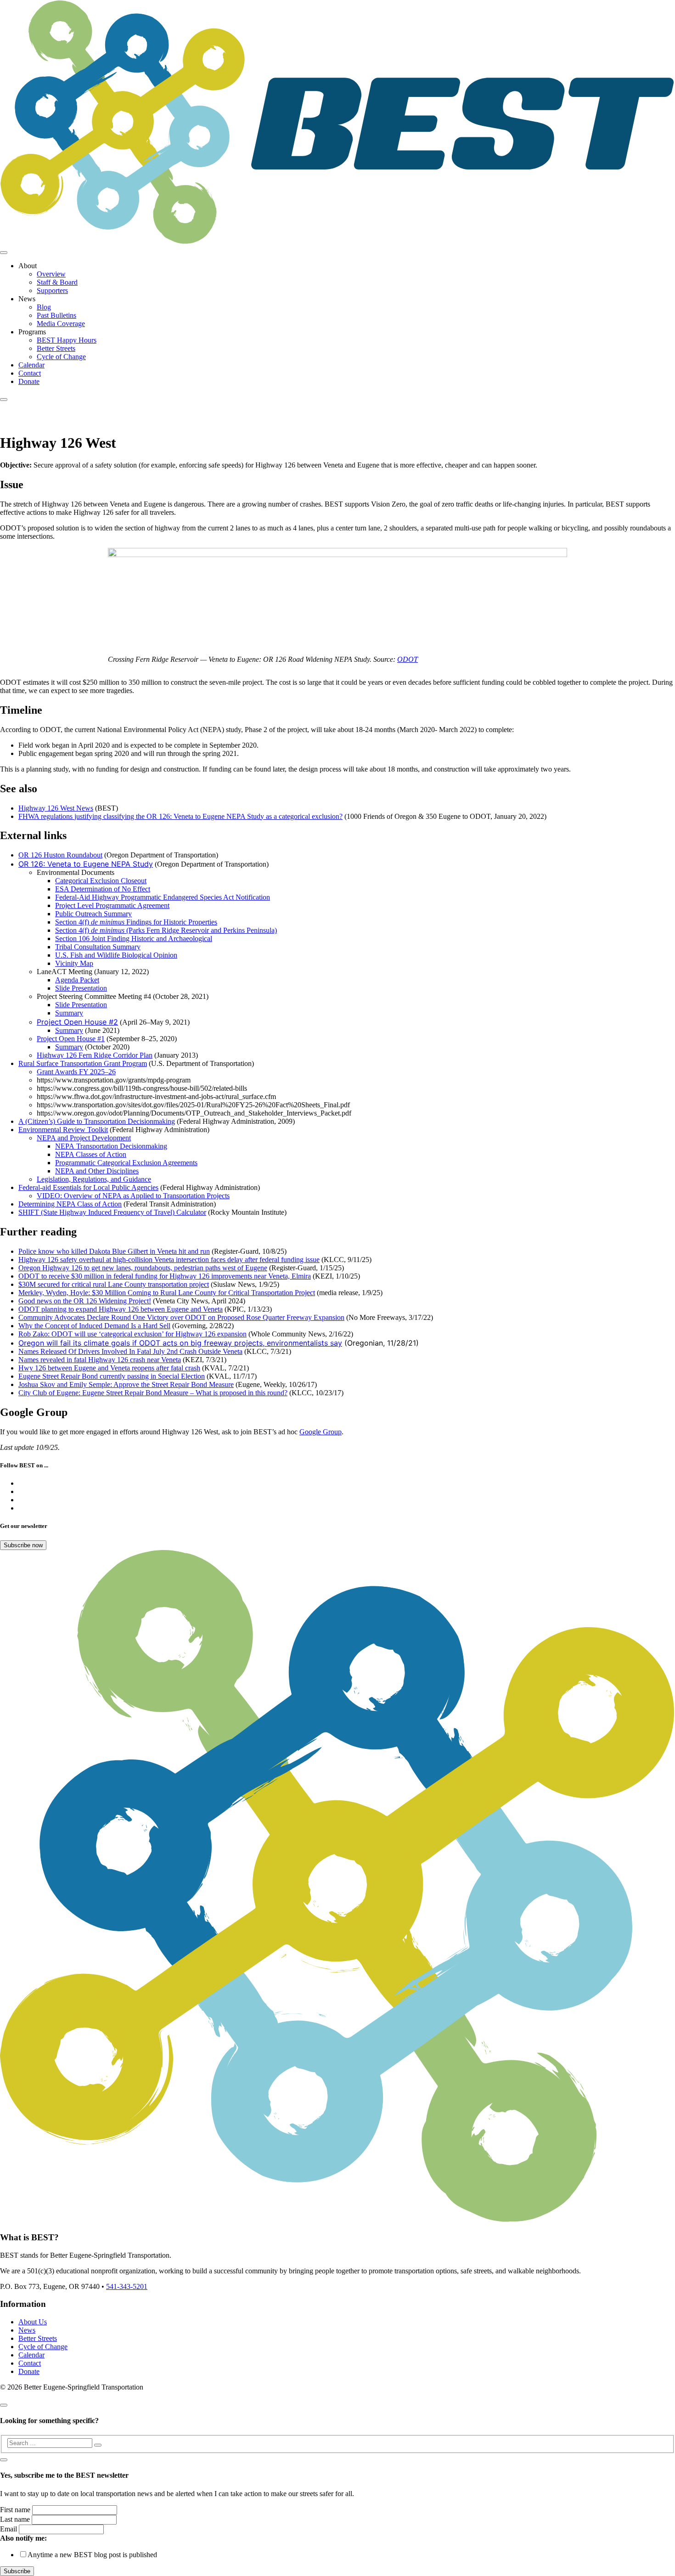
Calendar (31, 365)
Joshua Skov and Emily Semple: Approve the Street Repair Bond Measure (126, 1384)
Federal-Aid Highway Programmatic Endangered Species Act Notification (163, 897)
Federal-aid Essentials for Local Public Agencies (88, 1187)
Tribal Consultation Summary (98, 947)
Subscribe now (23, 1545)
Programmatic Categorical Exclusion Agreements (126, 1163)
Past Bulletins (56, 315)
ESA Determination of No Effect (103, 889)
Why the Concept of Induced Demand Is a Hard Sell (94, 1326)
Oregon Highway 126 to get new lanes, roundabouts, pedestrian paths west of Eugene (143, 1268)
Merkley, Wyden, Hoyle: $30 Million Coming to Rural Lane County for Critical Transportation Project (167, 1293)
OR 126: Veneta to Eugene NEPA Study (86, 864)
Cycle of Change (61, 357)
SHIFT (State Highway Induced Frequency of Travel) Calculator (112, 1212)
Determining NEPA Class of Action (70, 1204)
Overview (51, 274)
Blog (44, 307)
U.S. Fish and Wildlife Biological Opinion (116, 955)
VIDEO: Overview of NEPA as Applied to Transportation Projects (133, 1196)
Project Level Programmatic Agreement (112, 905)
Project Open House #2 (77, 1022)
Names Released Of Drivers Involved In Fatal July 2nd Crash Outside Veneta (130, 1351)
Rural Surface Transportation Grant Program (83, 1063)
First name (15, 2510)
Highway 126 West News (56, 808)
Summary (69, 1013)
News (27, 2330)
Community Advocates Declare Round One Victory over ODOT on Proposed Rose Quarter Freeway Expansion (181, 1317)
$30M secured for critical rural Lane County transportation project (114, 1284)
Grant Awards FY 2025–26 (76, 1072)
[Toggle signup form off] (4, 2460)
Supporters (52, 290)
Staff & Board (57, 282)
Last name (15, 2519)
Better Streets (56, 348)
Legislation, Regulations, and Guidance (94, 1179)
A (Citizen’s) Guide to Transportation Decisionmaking (97, 1121)
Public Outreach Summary (93, 914)
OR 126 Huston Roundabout (60, 855)
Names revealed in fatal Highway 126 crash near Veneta (100, 1360)
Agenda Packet (77, 980)
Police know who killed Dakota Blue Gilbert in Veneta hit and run (114, 1251)
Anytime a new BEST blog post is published (92, 2555)
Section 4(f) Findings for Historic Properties (136, 922)
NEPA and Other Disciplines (97, 1171)
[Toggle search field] (4, 400)
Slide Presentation (81, 988)
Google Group (321, 1432)
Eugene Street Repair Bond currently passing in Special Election (112, 1376)
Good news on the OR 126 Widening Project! (85, 1301)
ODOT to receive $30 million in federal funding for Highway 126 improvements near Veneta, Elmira (165, 1276)
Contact (30, 373)
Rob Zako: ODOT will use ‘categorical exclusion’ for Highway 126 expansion (132, 1334)
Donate (29, 381)
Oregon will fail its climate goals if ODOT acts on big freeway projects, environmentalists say (180, 1343)
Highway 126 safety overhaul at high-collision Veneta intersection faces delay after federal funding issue (169, 1260)
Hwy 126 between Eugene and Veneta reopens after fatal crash (109, 1368)
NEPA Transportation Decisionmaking (111, 1146)
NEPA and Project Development (84, 1138)
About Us (33, 2322)
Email (8, 2529)
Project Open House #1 (71, 1039)
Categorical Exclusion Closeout (101, 881)
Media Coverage (61, 324)
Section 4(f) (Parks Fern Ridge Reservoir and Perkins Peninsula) (166, 930)
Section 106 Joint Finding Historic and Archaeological (134, 939)
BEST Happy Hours (67, 340)
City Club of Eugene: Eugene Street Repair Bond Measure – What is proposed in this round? (153, 1393)
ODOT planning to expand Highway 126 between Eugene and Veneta (121, 1309)
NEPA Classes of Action (91, 1154)
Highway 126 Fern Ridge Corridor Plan (95, 1055)
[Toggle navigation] (4, 253)
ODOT (408, 659)
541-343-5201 (127, 2286)
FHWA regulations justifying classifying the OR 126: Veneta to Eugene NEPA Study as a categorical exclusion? (180, 816)
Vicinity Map (74, 963)
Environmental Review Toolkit (63, 1130)
